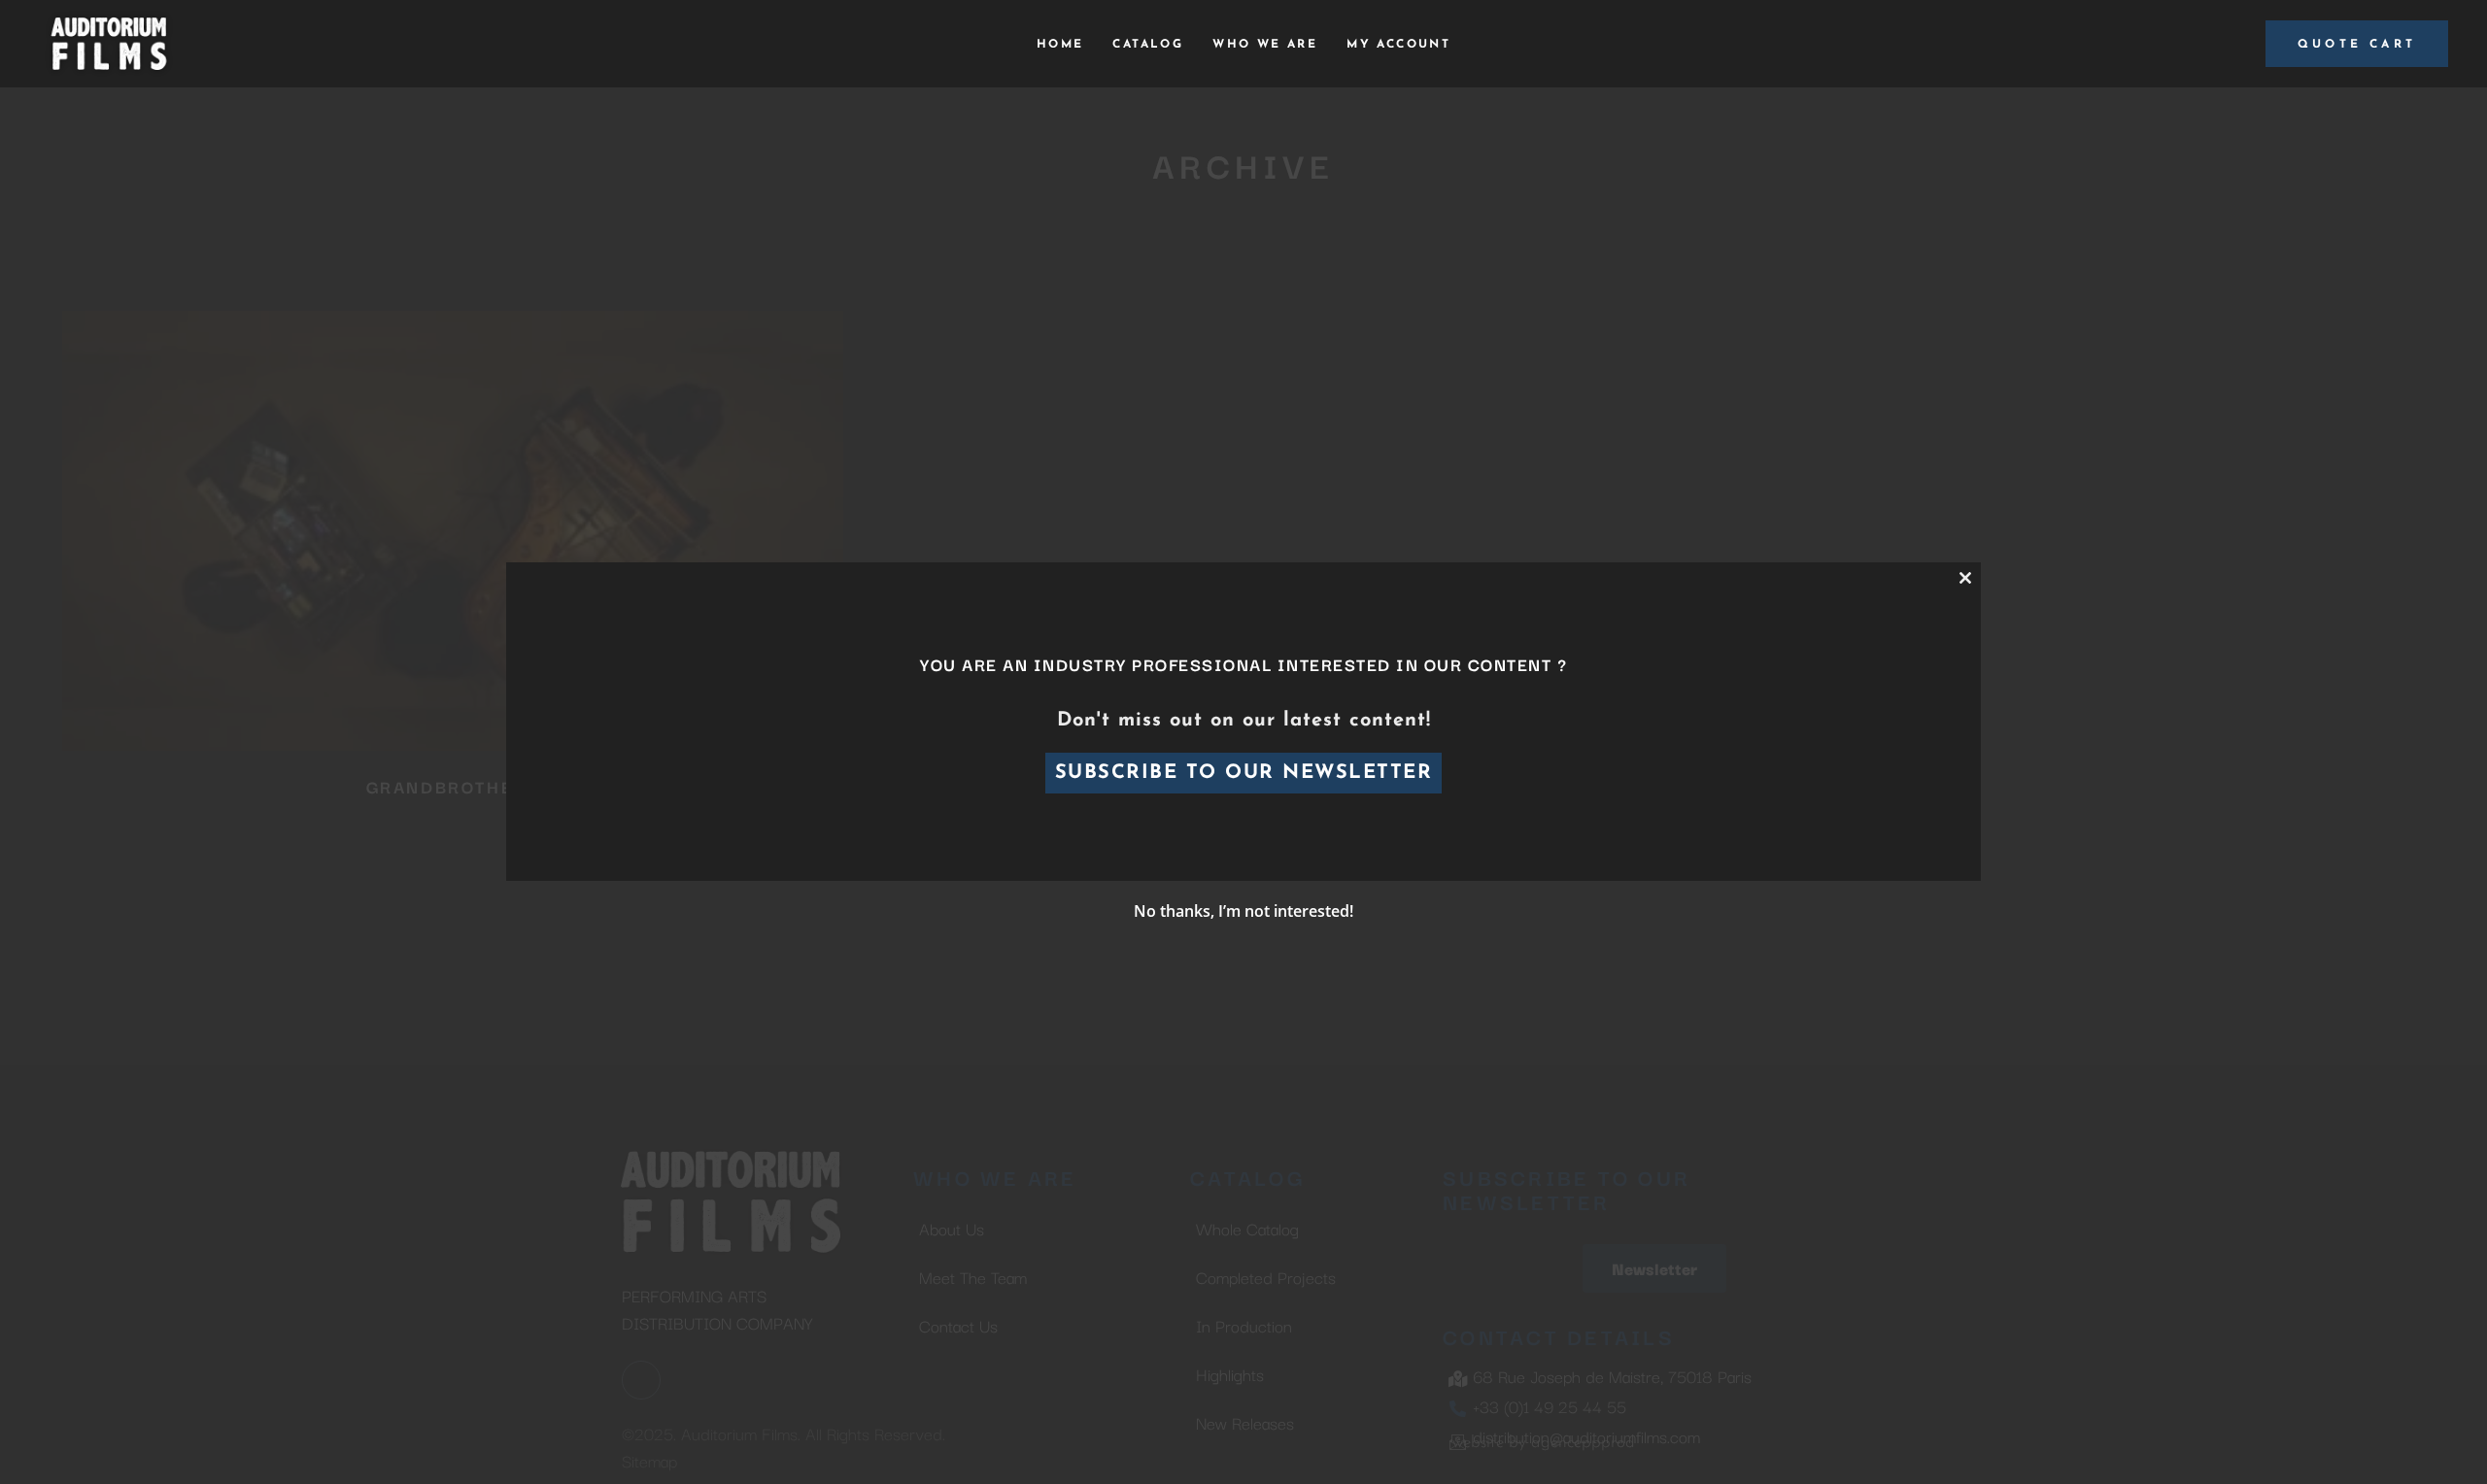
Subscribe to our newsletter (1244, 773)
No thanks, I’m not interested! (1243, 911)
